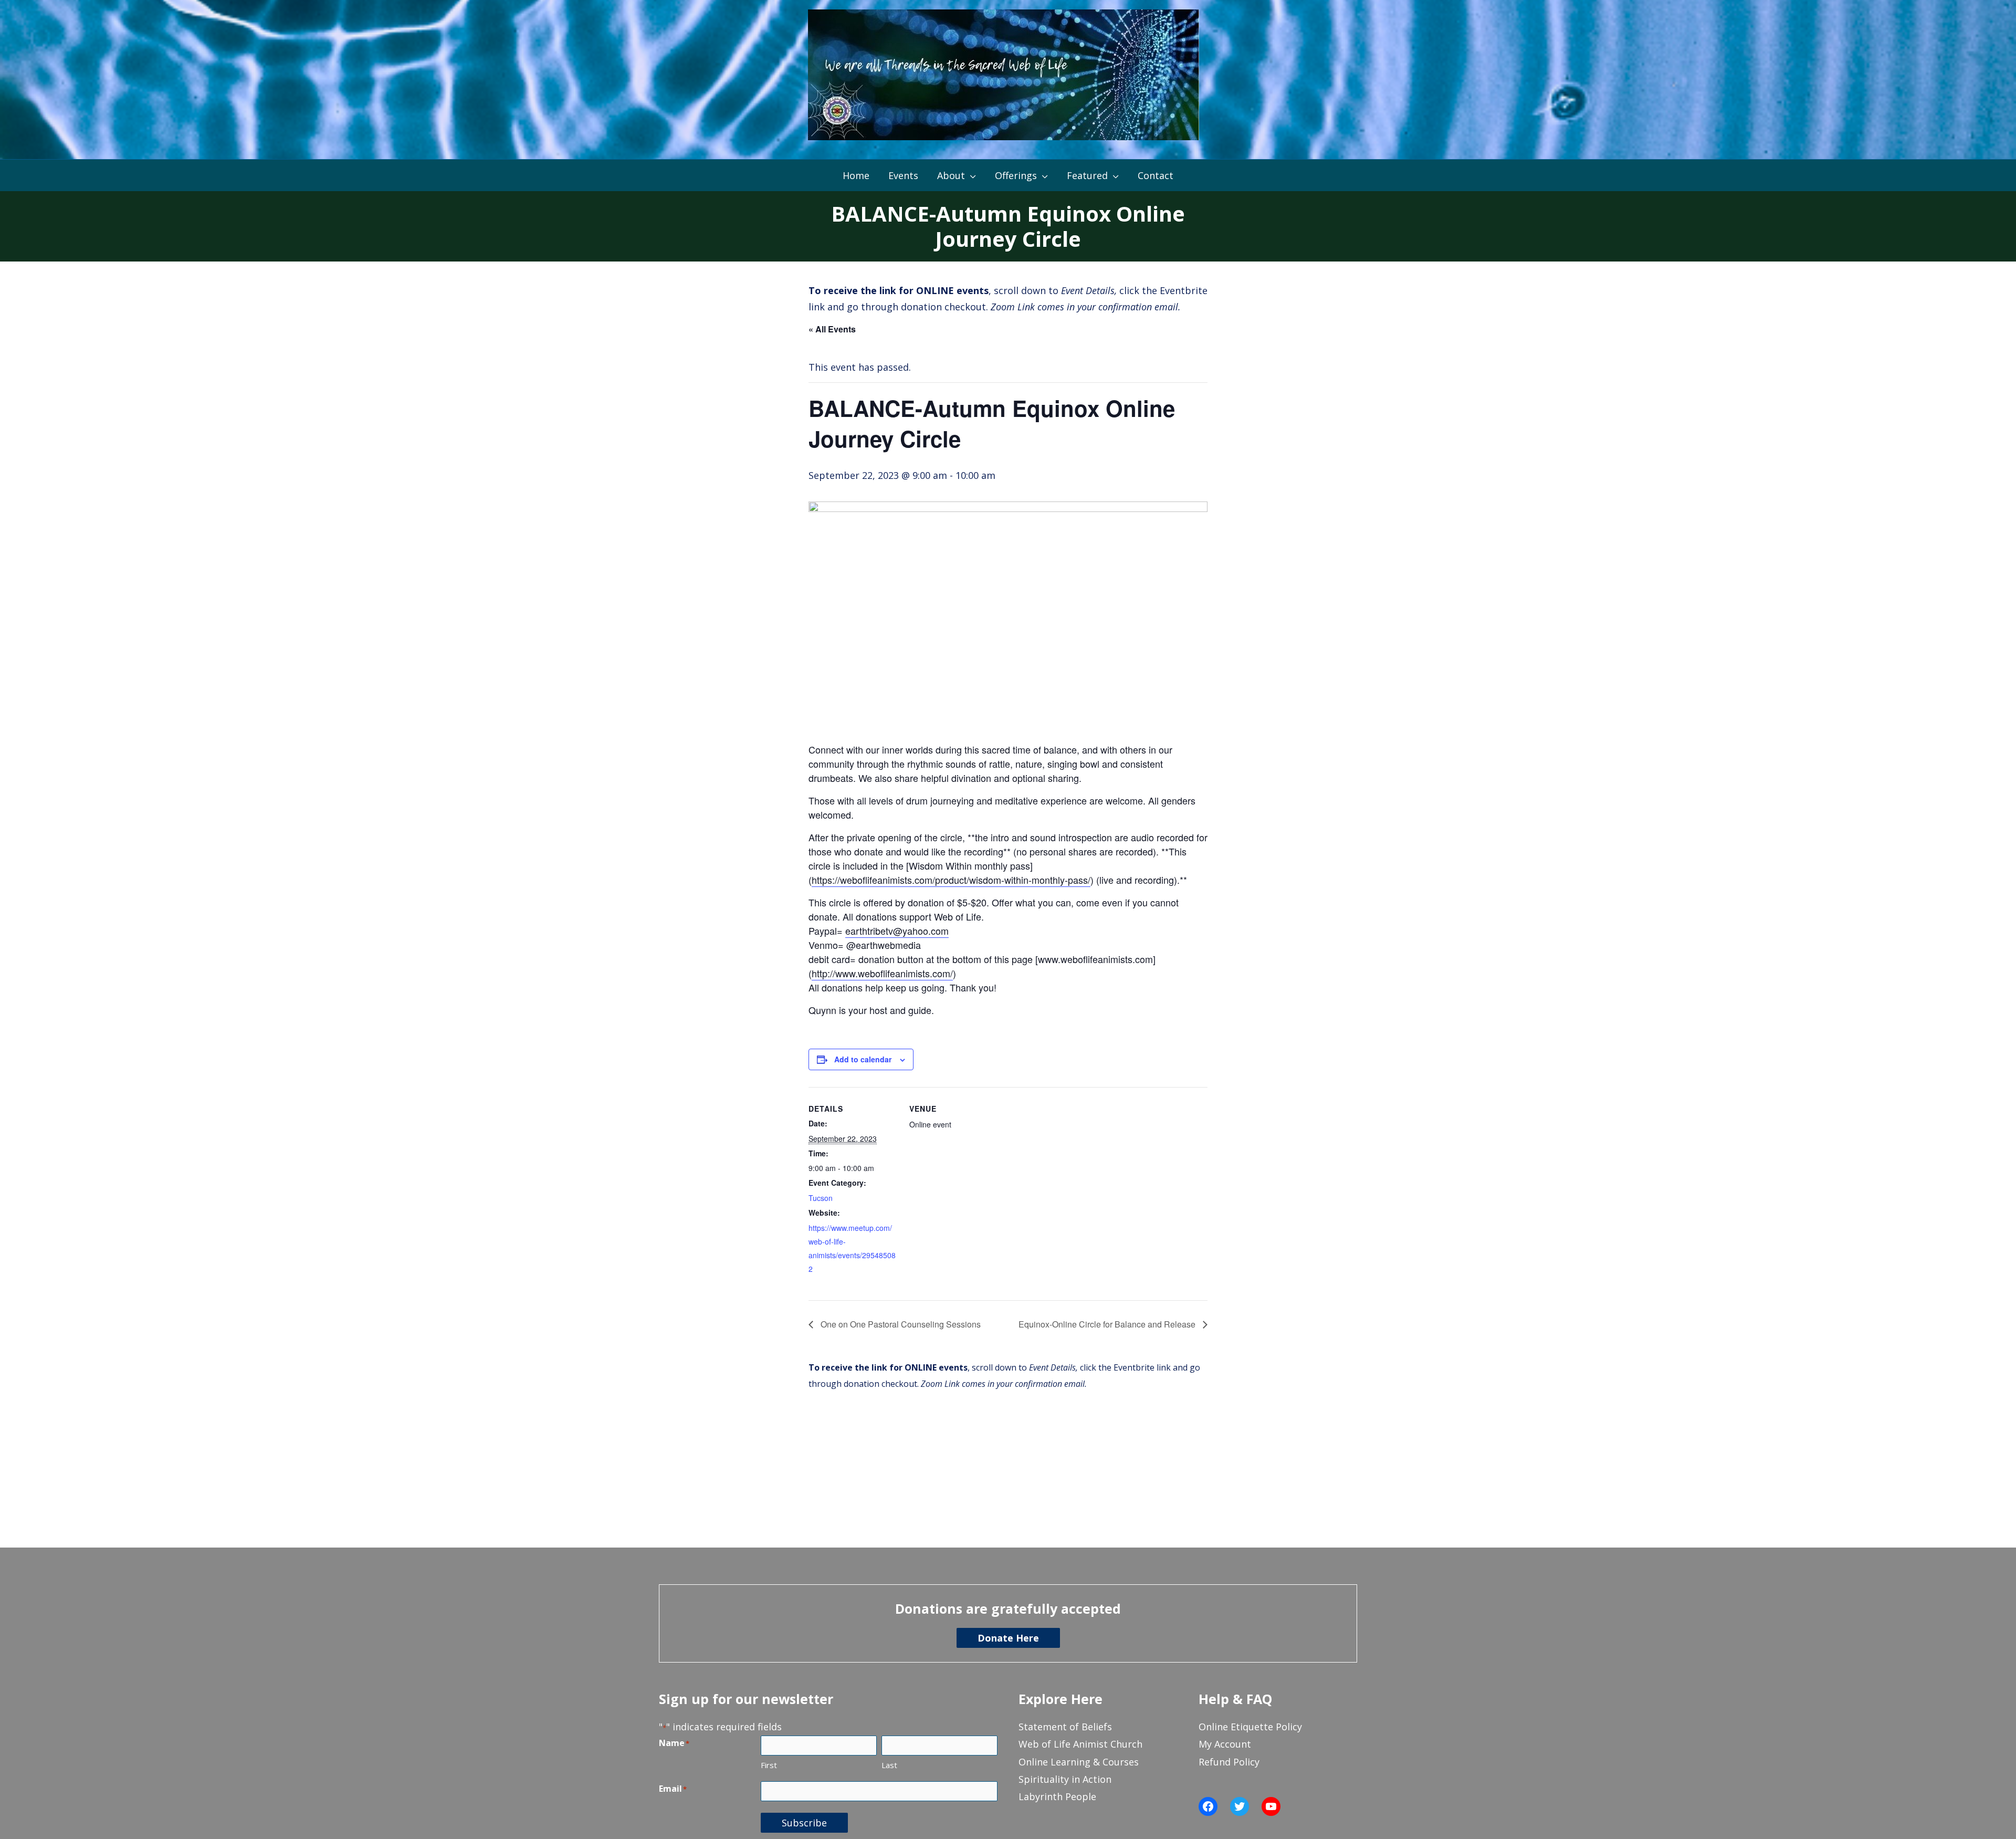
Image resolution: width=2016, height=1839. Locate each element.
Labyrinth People (1057, 1796)
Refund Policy (1229, 1762)
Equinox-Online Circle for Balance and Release (1108, 1324)
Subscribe (804, 1823)
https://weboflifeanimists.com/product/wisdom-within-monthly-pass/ (951, 880)
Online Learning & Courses (1079, 1762)
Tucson (821, 1198)
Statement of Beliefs (1065, 1727)
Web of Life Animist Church (1080, 1744)
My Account (1225, 1744)
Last (889, 1765)
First (769, 1765)
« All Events (832, 329)
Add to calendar (863, 1059)
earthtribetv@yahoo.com (897, 931)
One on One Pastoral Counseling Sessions (900, 1324)
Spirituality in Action (1065, 1779)
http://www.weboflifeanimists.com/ (882, 973)
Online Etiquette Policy (1250, 1727)
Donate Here (1008, 1638)
